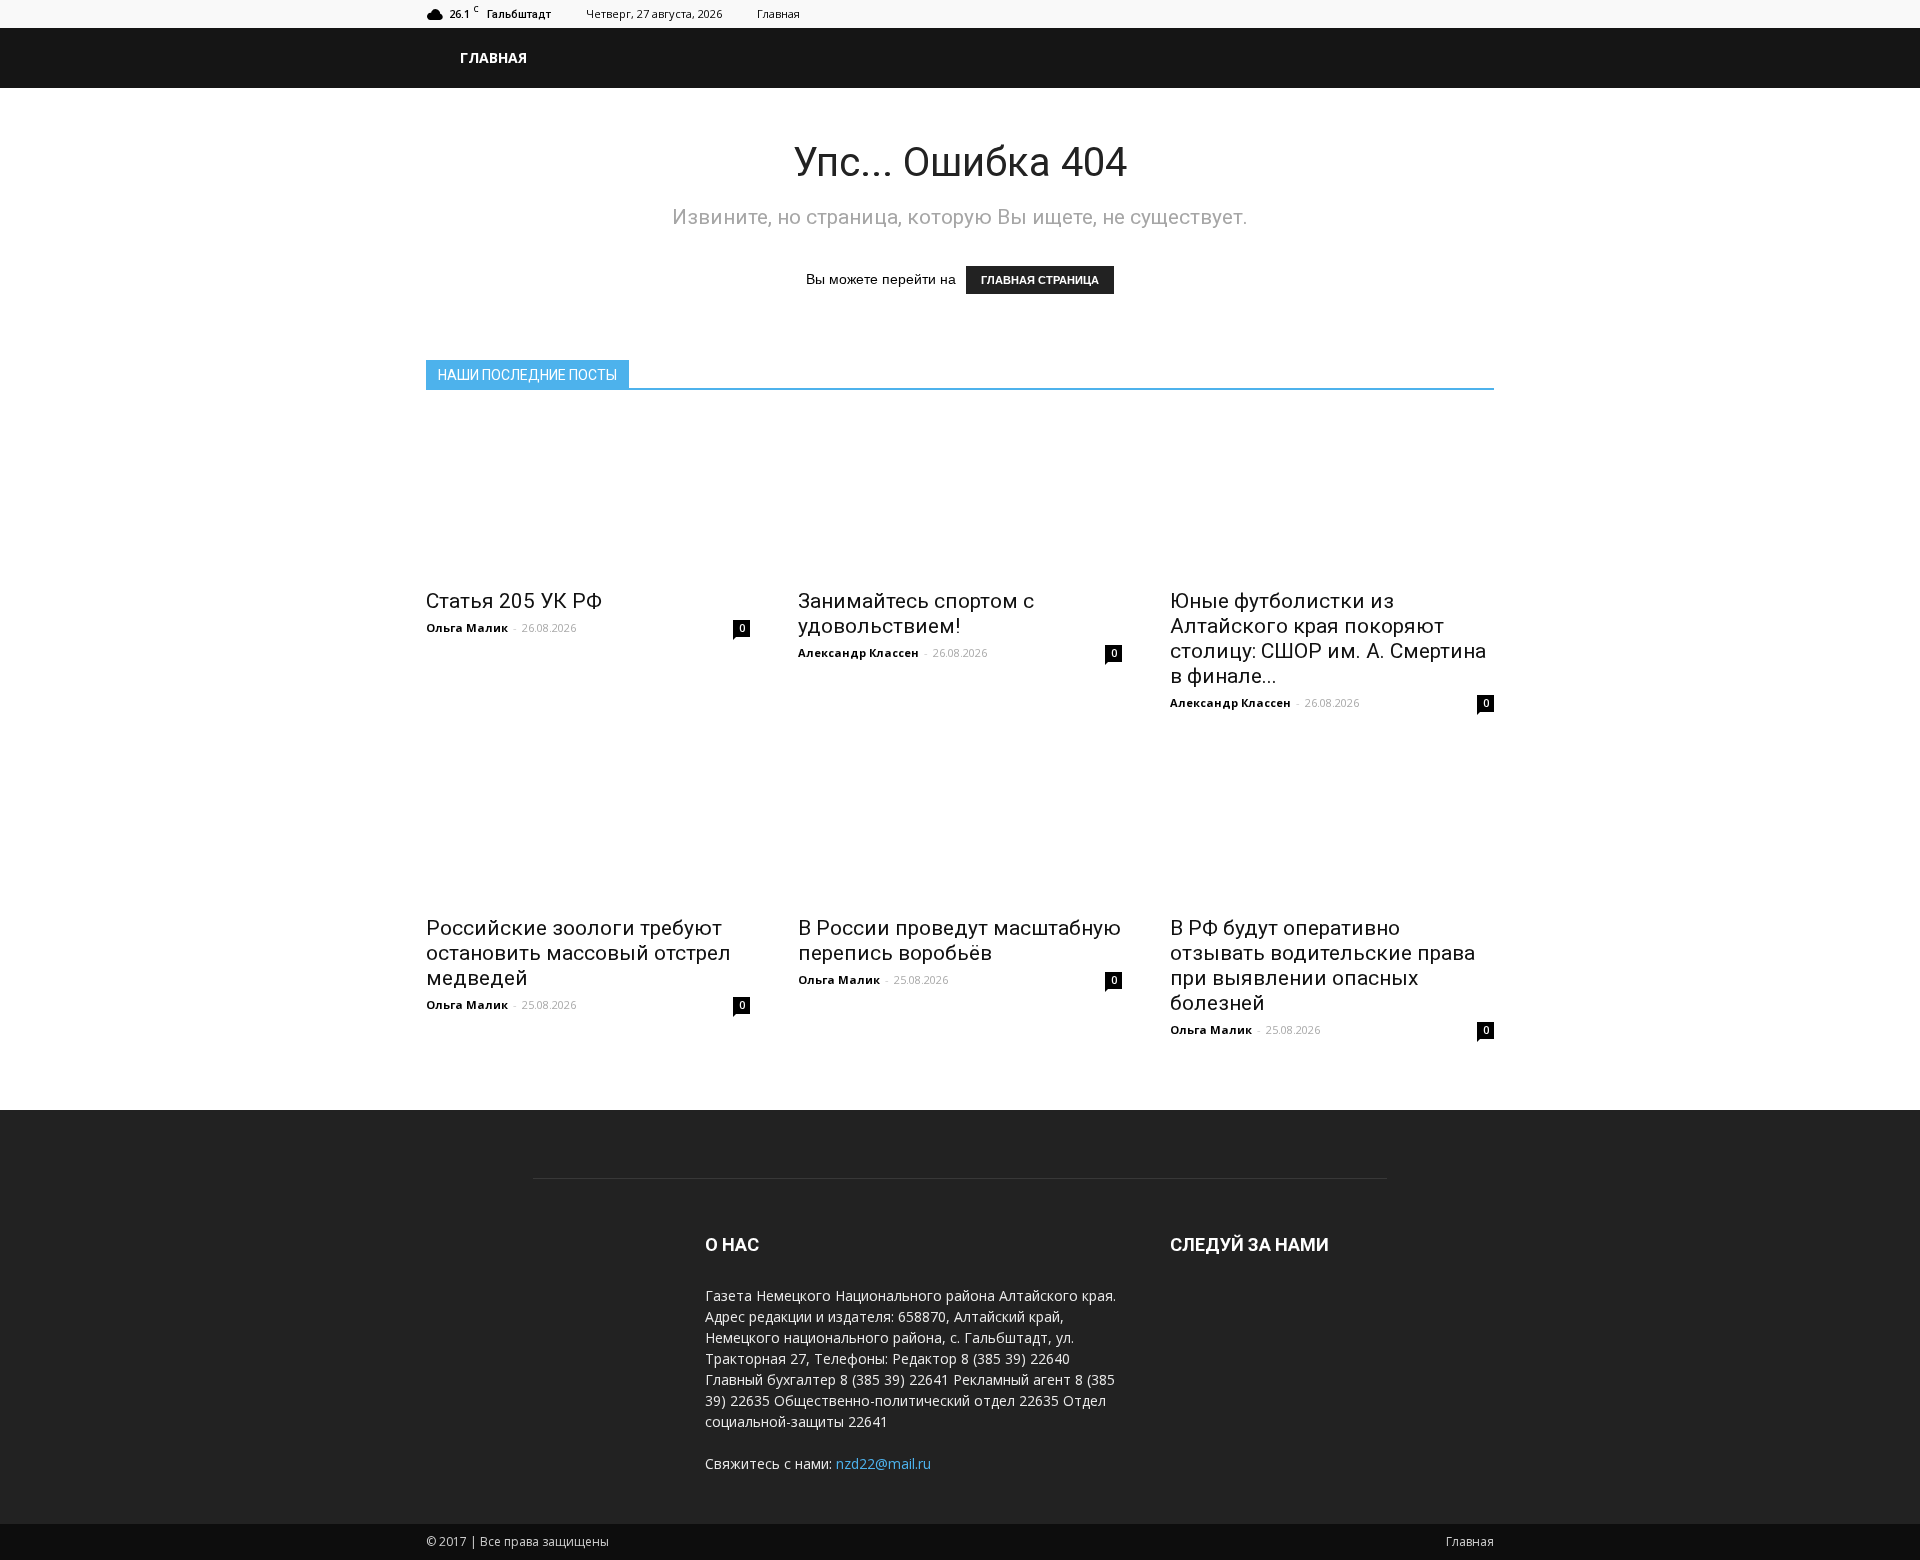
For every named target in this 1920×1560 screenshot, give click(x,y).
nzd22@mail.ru (883, 1463)
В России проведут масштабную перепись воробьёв (959, 940)
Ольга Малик (467, 627)
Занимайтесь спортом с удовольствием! (916, 613)
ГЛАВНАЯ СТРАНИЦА (1040, 280)
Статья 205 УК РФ (514, 601)
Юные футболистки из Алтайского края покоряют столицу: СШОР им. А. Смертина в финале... (1328, 638)
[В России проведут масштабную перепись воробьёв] (960, 823)
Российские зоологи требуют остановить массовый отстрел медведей (578, 953)
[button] (1470, 58)
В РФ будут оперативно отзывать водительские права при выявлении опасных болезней (1322, 965)
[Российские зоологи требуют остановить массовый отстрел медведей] (588, 823)
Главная (778, 13)
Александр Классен (858, 652)
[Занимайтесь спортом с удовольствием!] (960, 496)
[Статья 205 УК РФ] (588, 496)
